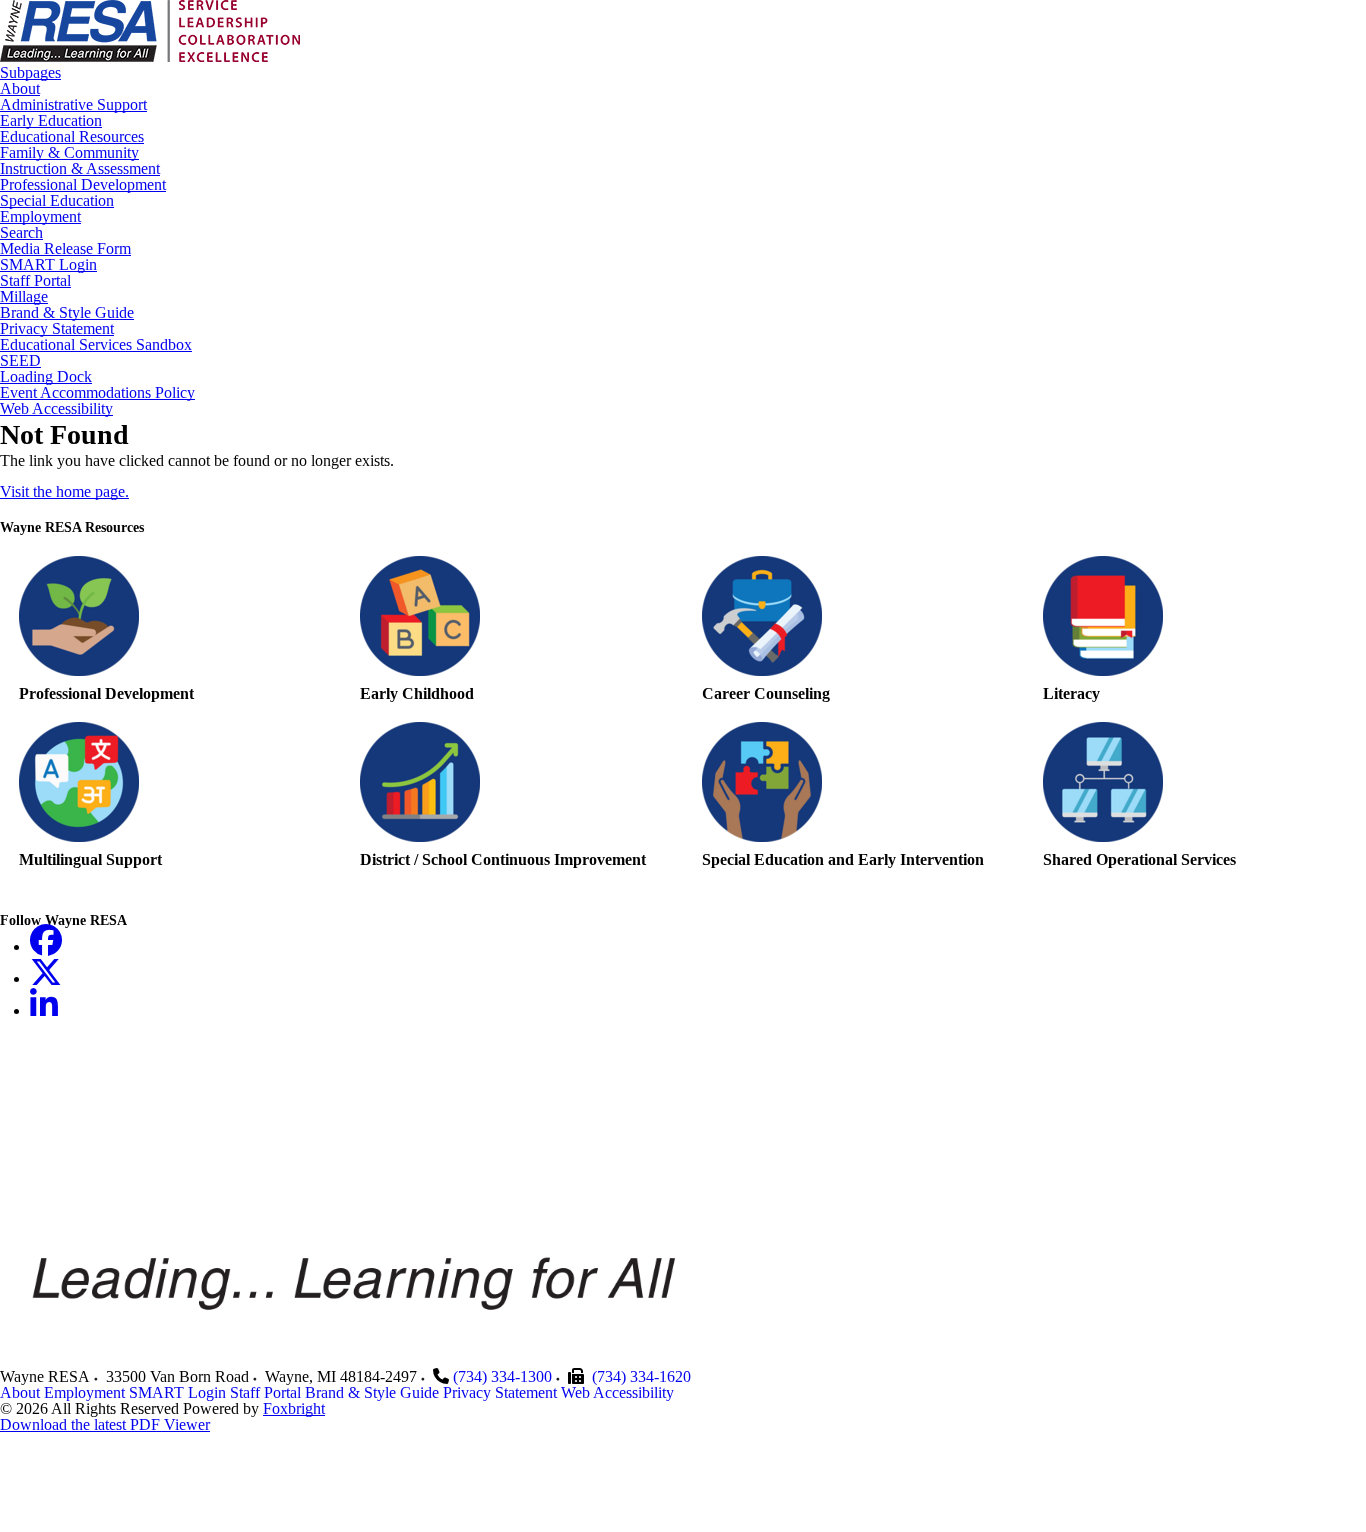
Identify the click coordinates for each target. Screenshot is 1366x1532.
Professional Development (83, 185)
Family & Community (69, 153)
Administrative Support (73, 105)
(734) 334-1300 (502, 1376)
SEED (20, 361)
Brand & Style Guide (67, 313)
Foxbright (294, 1408)
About (20, 89)
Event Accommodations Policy (97, 393)
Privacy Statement (57, 329)
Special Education (57, 201)
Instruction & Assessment (80, 169)
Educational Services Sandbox (96, 345)
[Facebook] (46, 946)
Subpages (30, 73)
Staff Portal (35, 281)
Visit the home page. (64, 491)
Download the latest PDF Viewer (105, 1424)
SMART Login (48, 265)
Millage (24, 297)
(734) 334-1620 (641, 1376)
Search (21, 233)
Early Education (51, 121)
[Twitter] (46, 978)
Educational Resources (72, 137)
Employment (40, 217)
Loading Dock (46, 377)
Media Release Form (65, 249)
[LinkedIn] (44, 1010)
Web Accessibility (56, 409)
